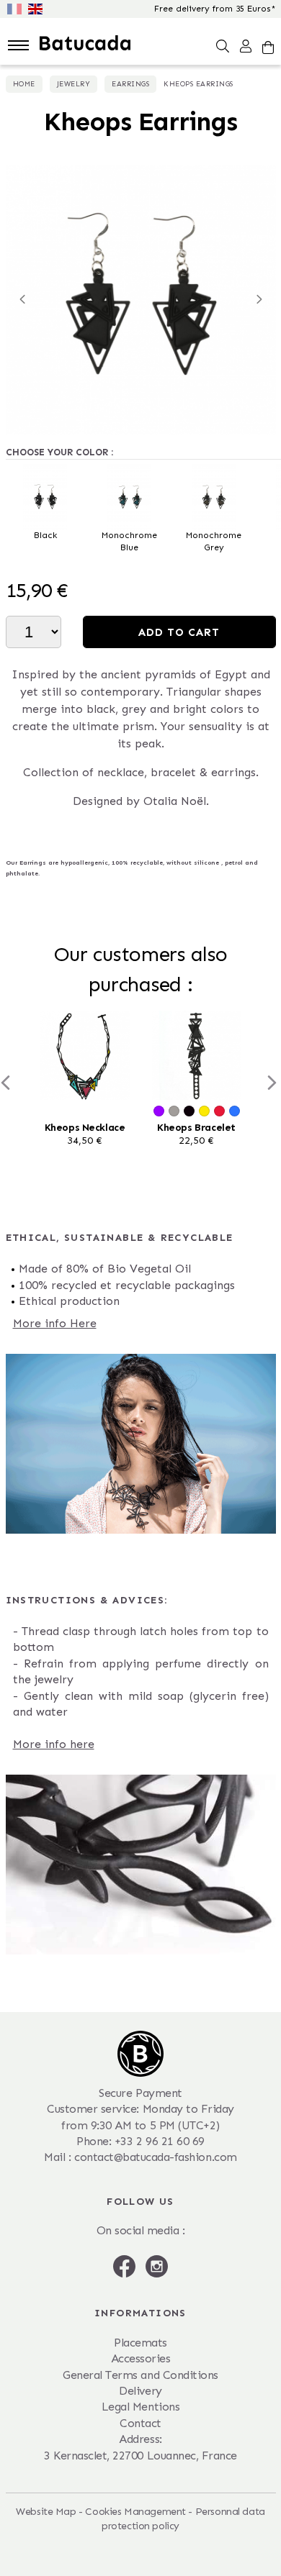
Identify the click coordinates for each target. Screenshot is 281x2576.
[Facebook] (126, 2266)
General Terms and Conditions (140, 2375)
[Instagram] (157, 2266)
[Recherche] (223, 45)
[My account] (246, 45)
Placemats (140, 2343)
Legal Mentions (140, 2407)
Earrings (130, 84)
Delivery (140, 2391)
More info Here (55, 1323)
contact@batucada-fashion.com (156, 2157)
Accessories (141, 2358)
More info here (54, 1744)
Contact (140, 2423)
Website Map (46, 2512)
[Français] (18, 8)
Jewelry (74, 84)
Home (24, 84)
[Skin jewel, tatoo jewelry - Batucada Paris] (85, 42)
